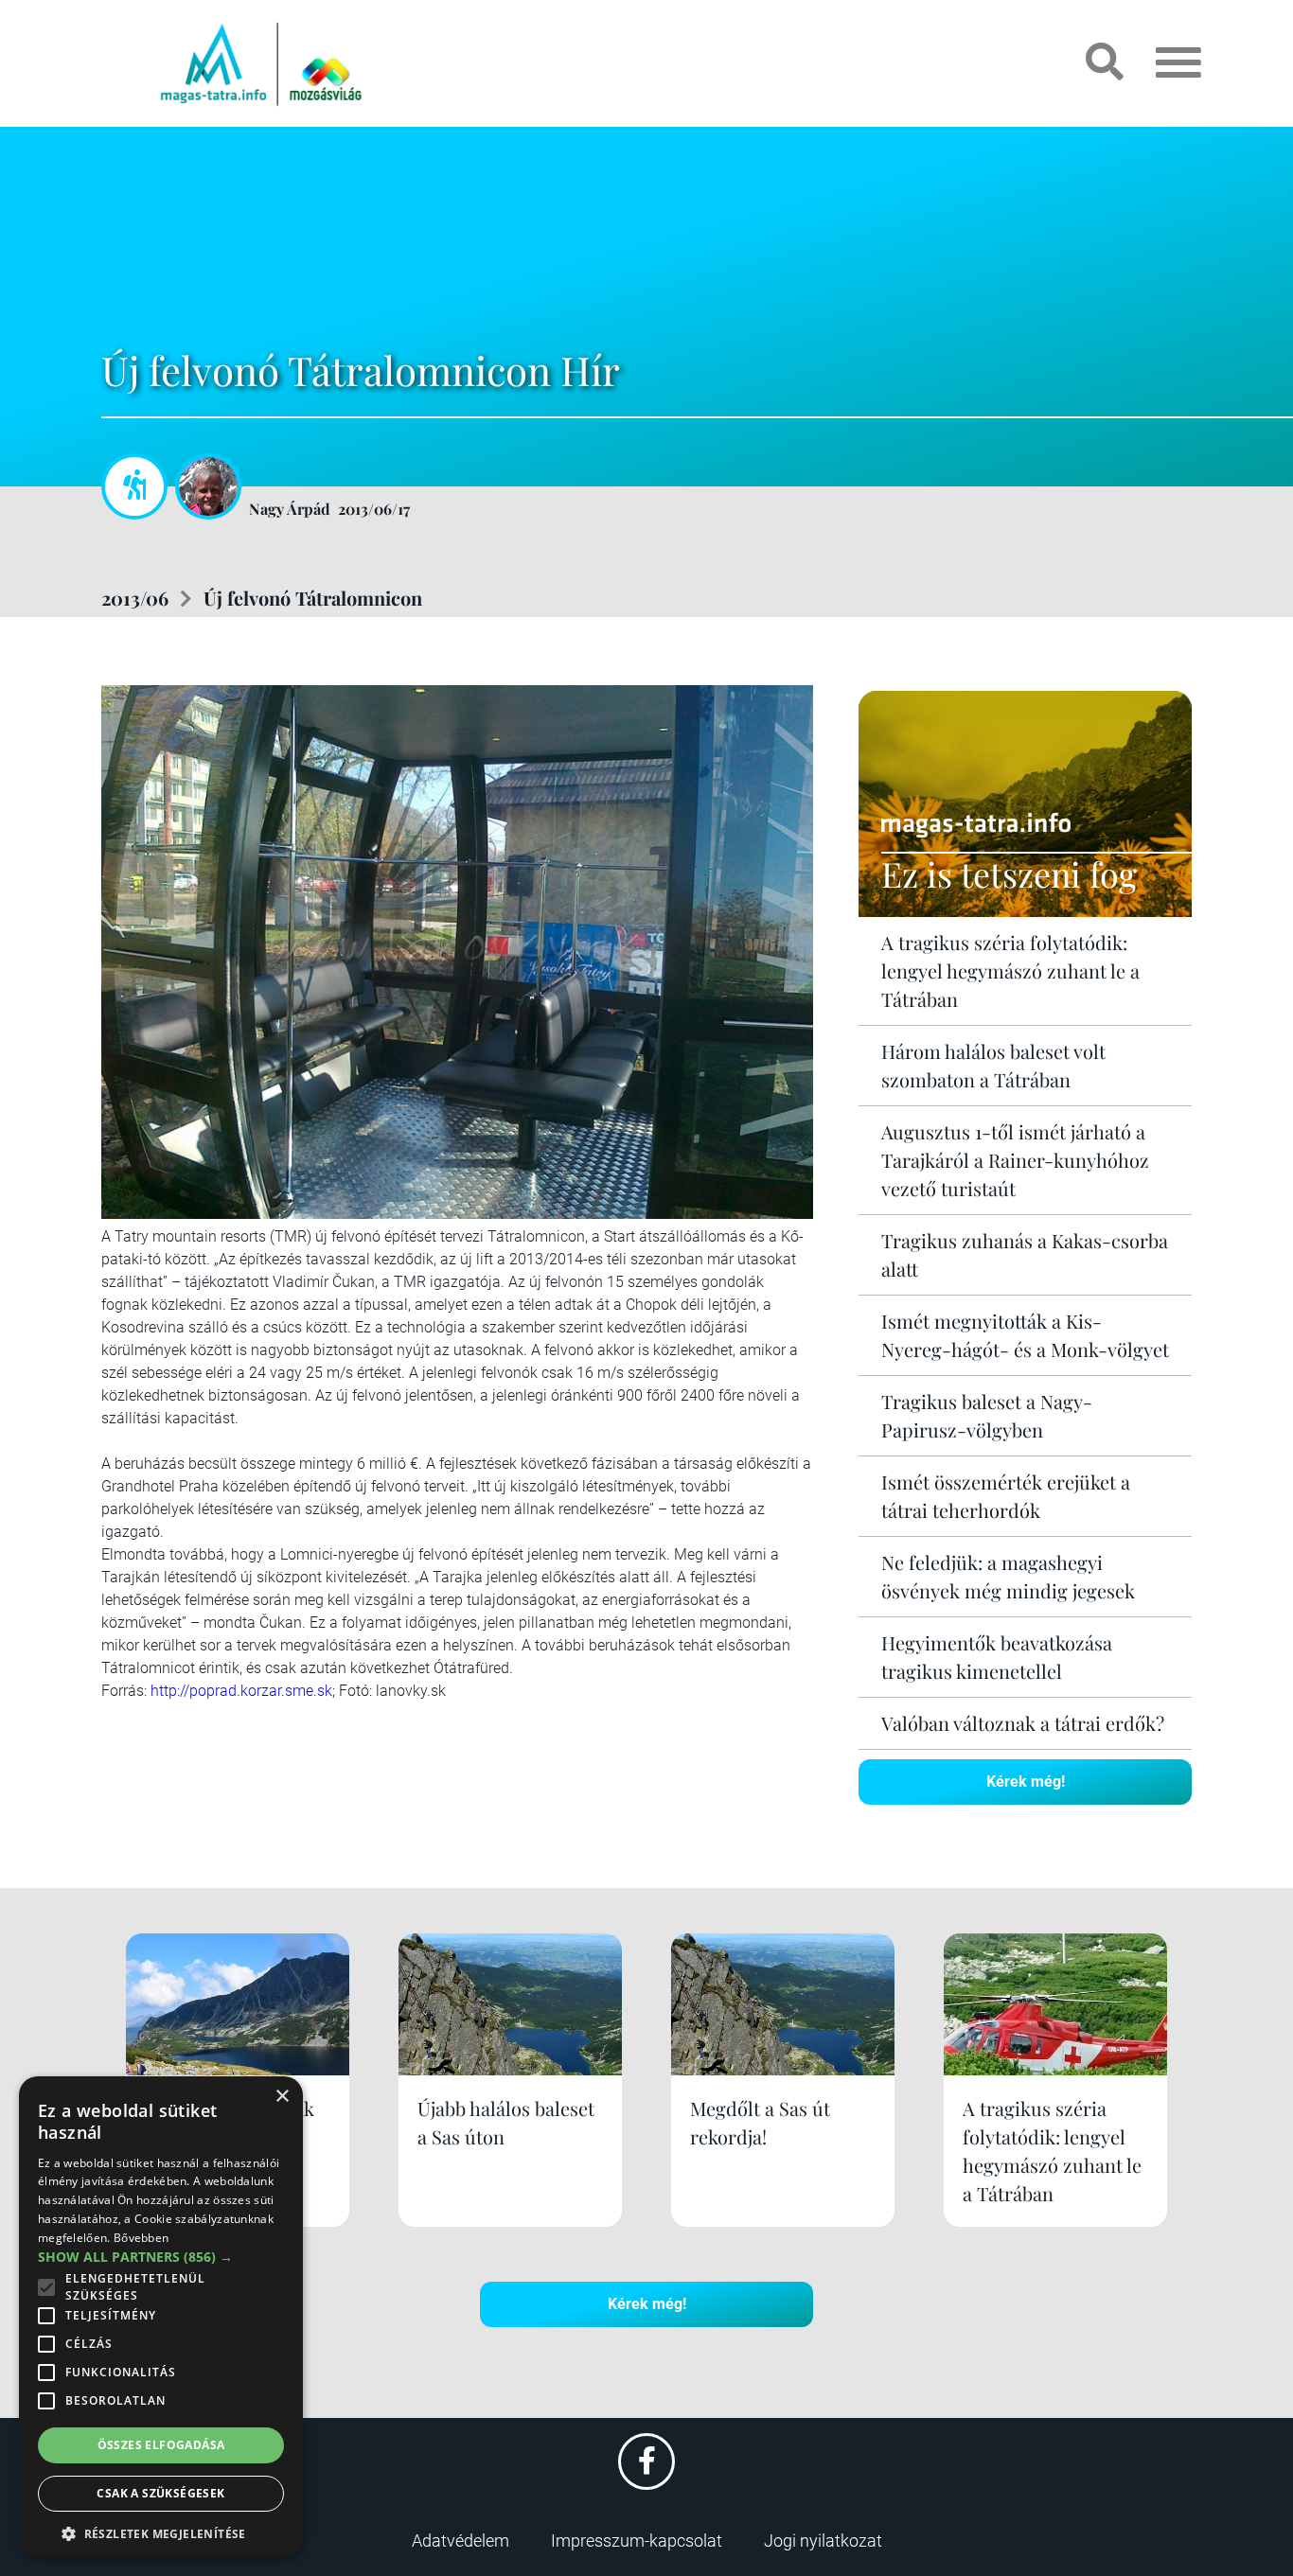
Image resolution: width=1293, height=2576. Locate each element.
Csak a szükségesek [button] (160, 2493)
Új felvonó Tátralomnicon (313, 598)
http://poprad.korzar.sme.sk (241, 1691)
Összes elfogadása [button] (161, 2445)
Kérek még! (1026, 1782)
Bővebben (141, 2238)
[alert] (161, 2317)
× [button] (282, 2097)
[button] (161, 2531)
